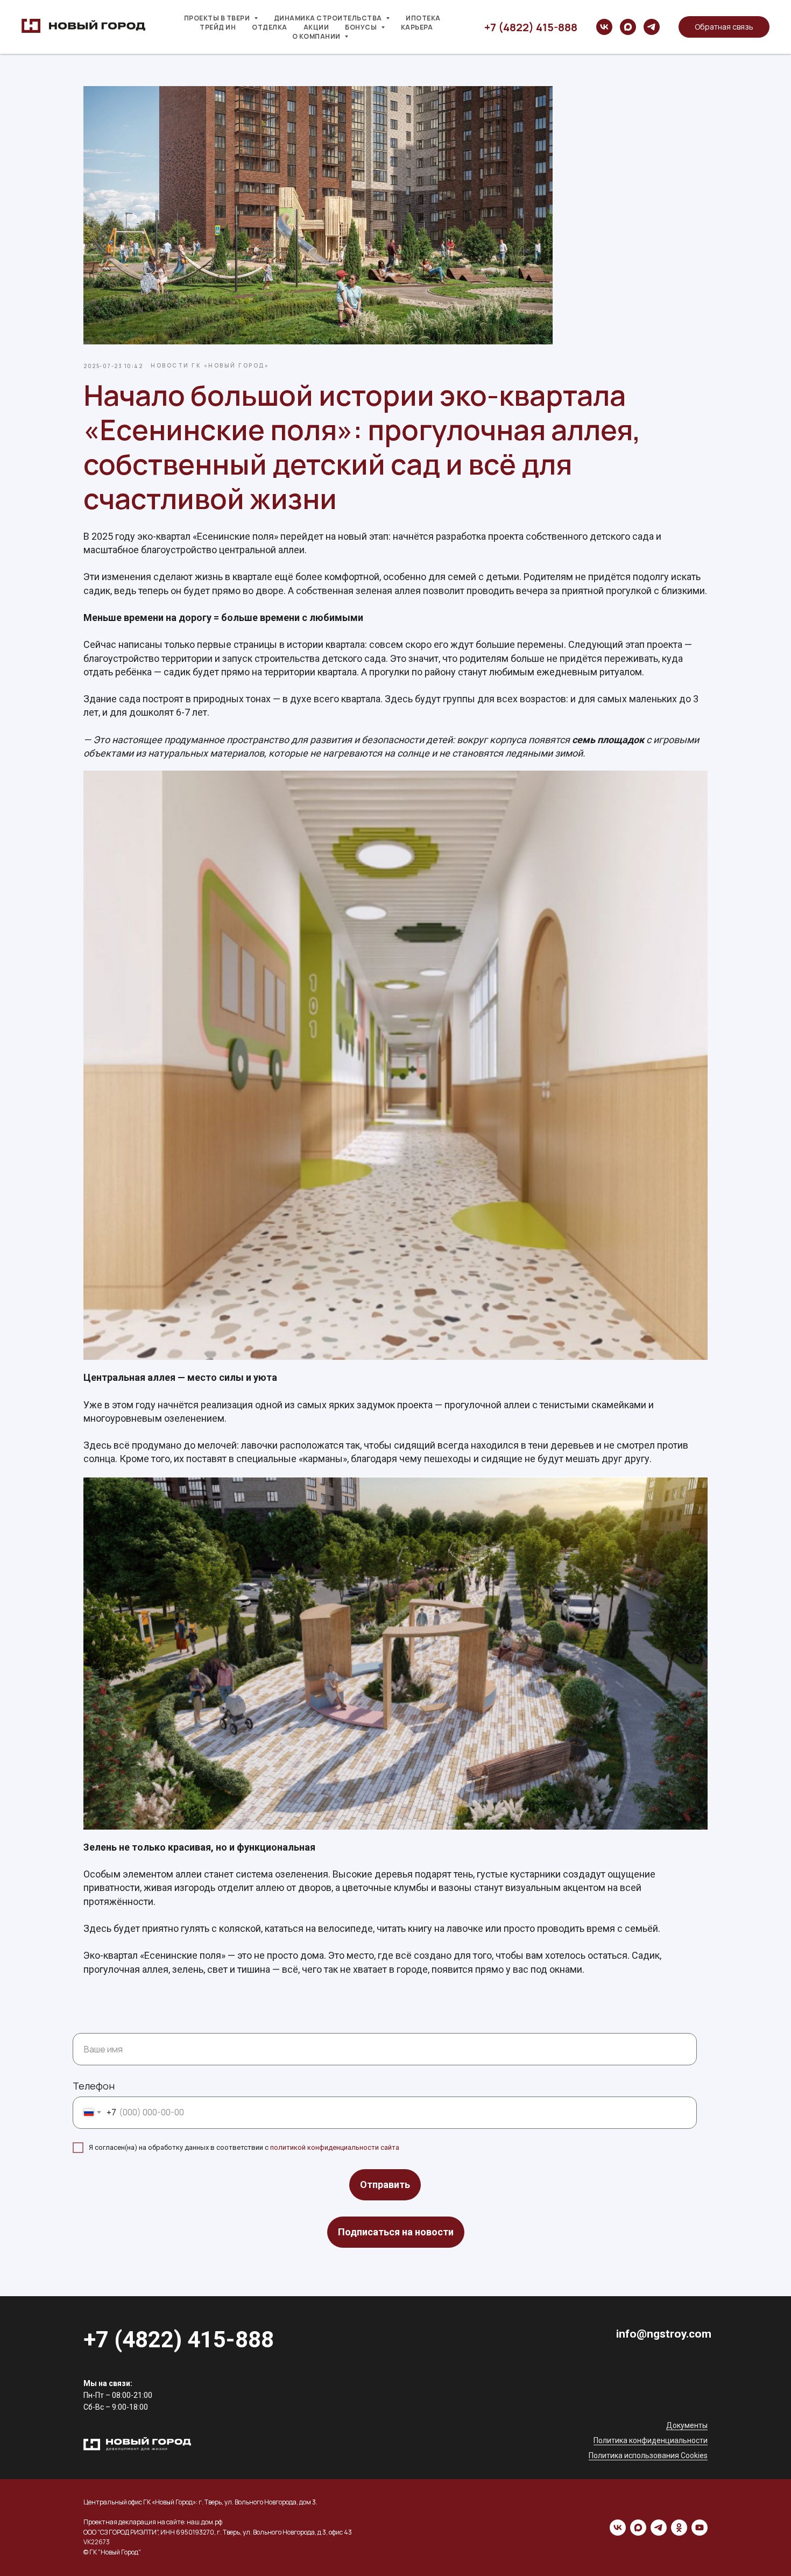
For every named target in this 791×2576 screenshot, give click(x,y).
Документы (687, 2425)
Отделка (270, 27)
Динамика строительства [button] (329, 18)
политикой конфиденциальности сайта (335, 2147)
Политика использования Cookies (648, 2455)
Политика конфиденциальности (651, 2440)
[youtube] (700, 2528)
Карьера (417, 27)
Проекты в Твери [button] (218, 18)
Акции (316, 27)
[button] (724, 27)
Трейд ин (218, 27)
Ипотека (423, 18)
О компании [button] (317, 36)
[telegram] (652, 27)
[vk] (604, 27)
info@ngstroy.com (664, 2334)
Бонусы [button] (362, 27)
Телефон (94, 2086)
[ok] (679, 2528)
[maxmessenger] (628, 27)
